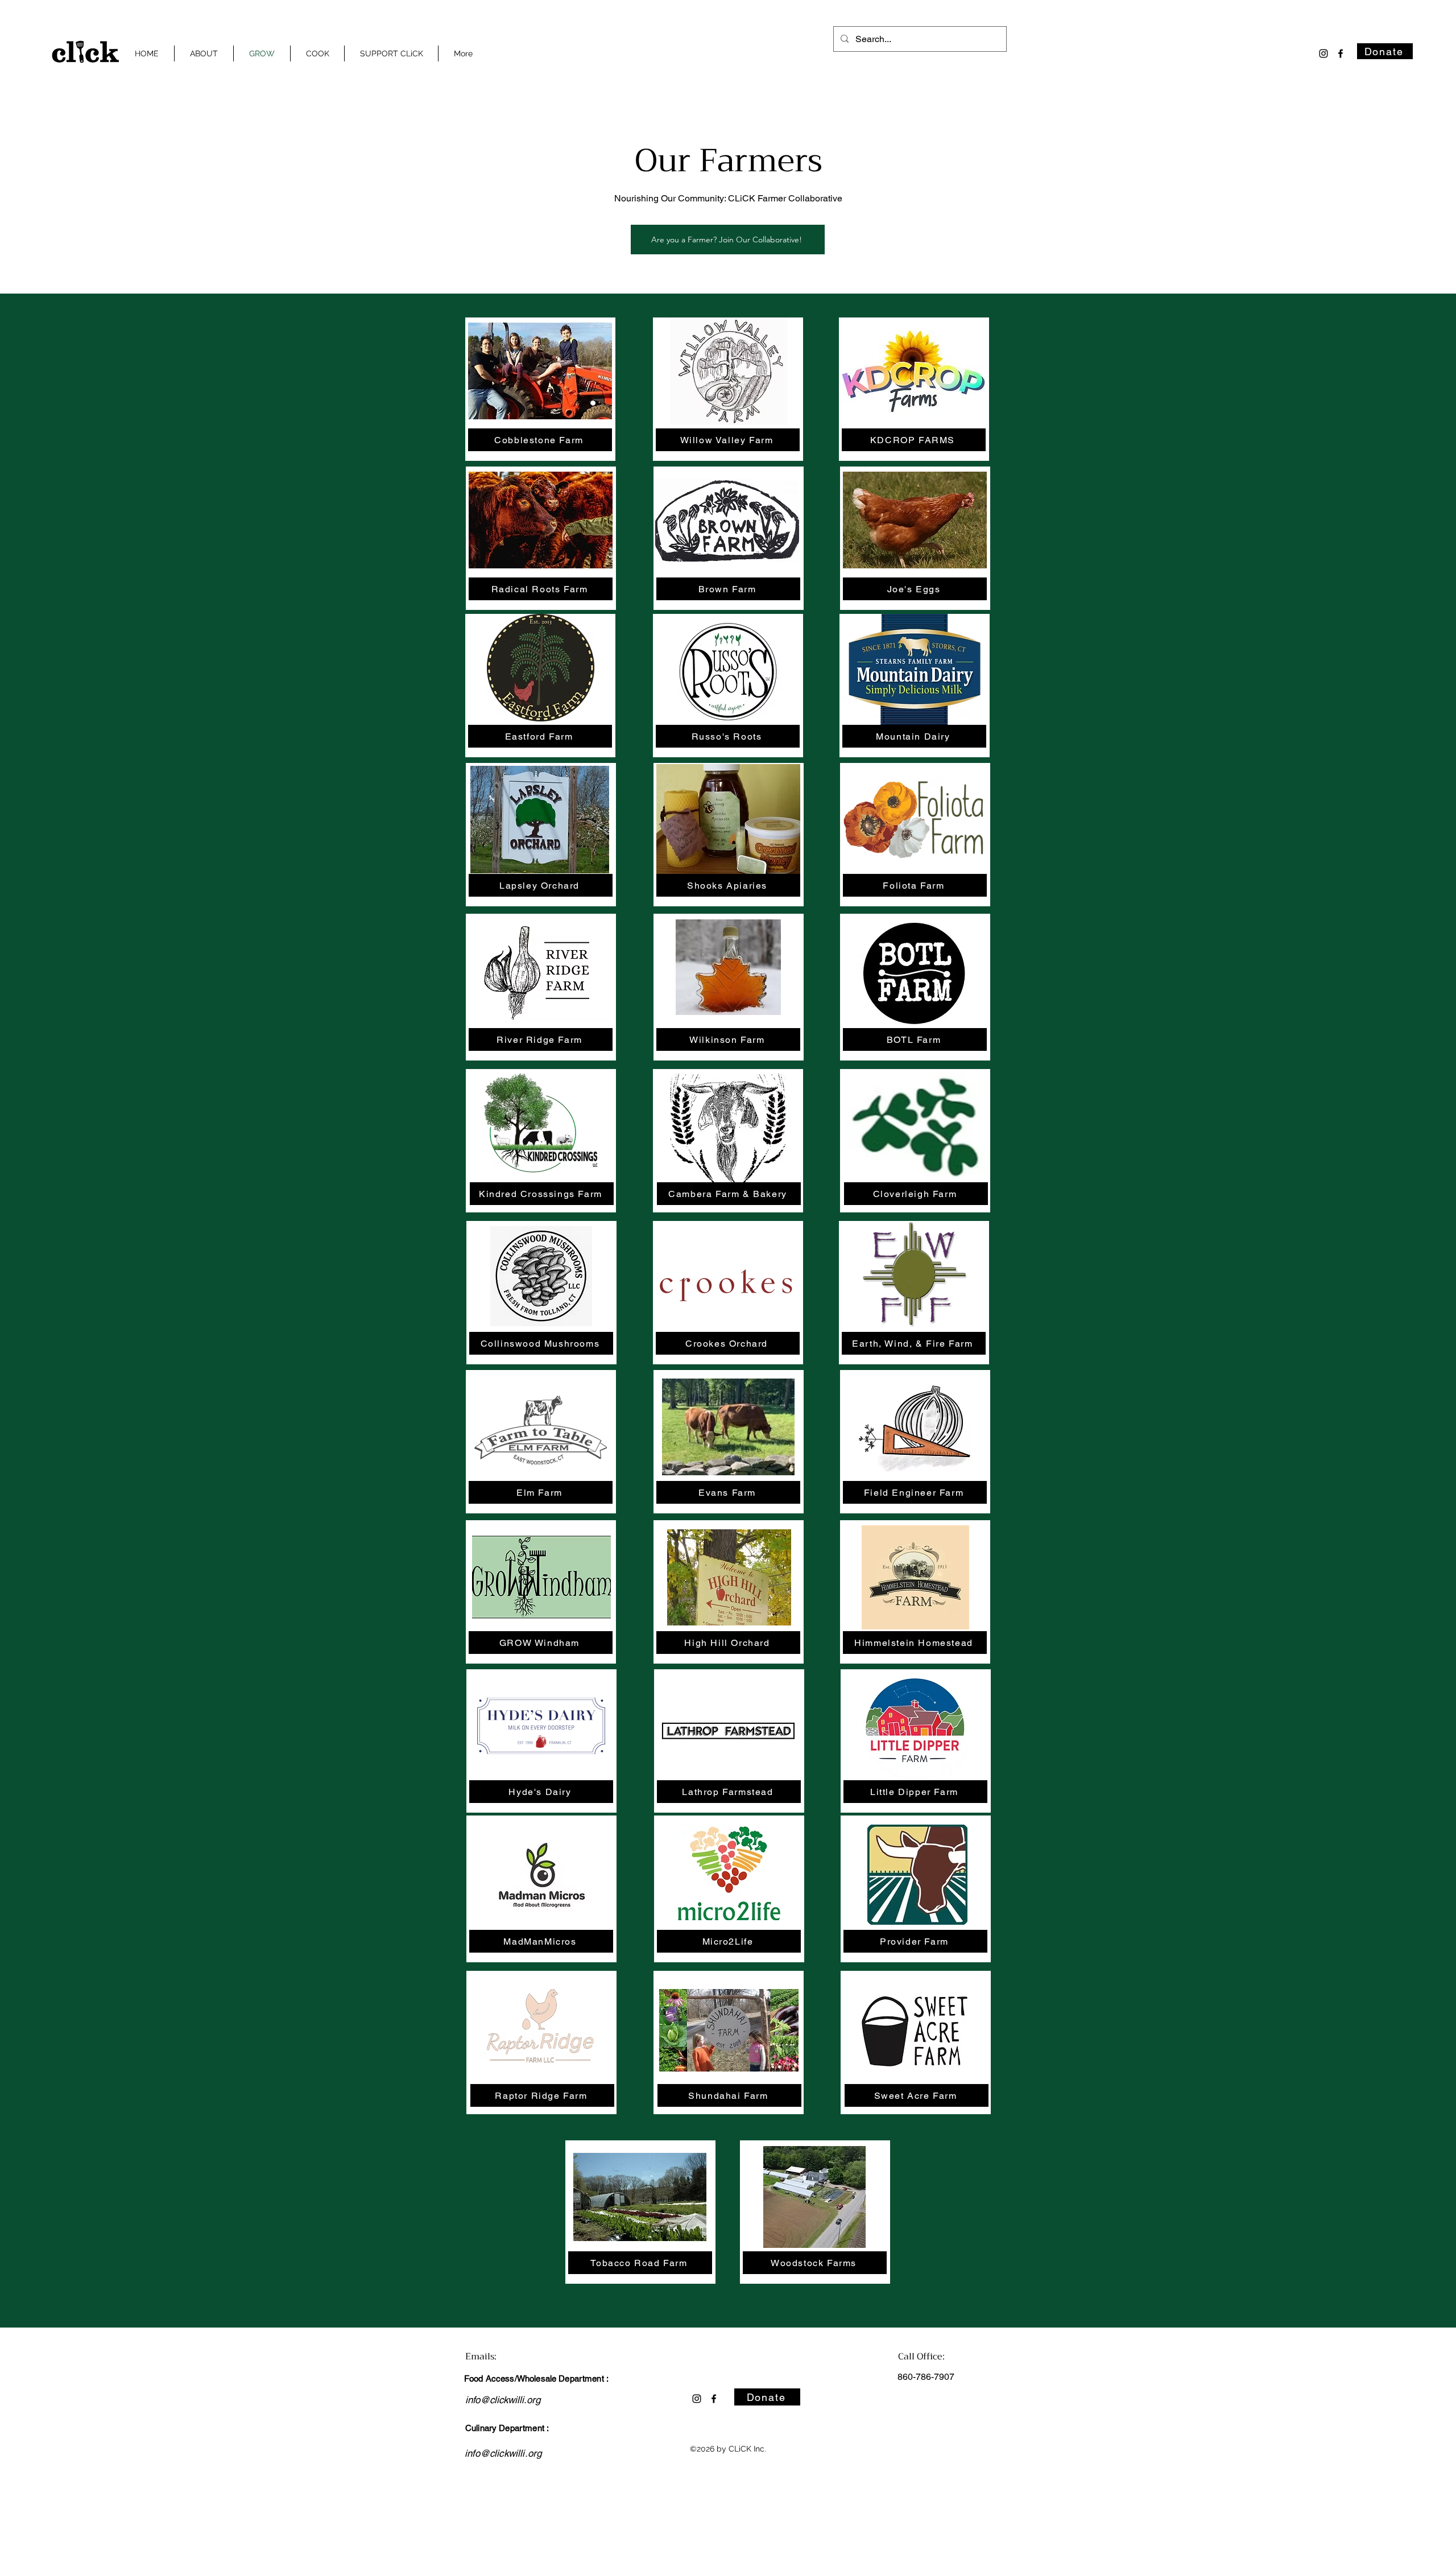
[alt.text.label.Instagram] (1323, 53)
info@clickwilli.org (503, 2400)
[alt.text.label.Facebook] (1341, 53)
